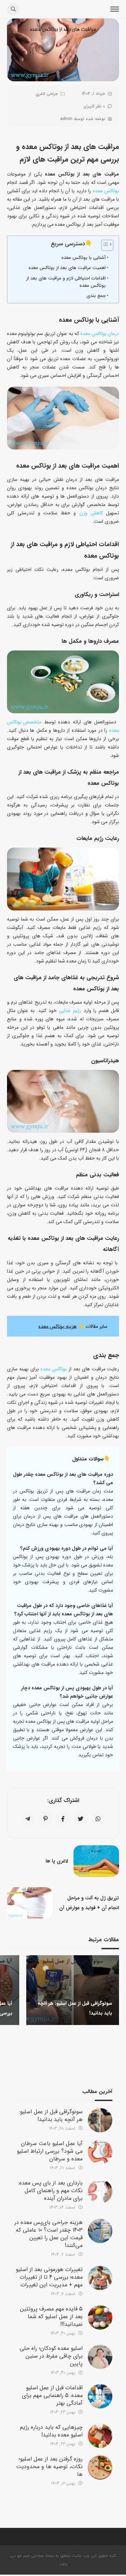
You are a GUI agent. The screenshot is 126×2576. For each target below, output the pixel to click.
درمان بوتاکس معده (100, 334)
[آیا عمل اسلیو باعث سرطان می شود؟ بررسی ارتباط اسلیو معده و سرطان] (100, 2152)
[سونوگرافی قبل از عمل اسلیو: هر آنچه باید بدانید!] (100, 2120)
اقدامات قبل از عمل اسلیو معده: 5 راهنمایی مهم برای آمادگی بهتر (52, 2395)
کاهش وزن (91, 513)
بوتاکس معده (106, 191)
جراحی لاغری (47, 94)
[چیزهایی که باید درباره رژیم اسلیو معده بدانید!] (100, 2436)
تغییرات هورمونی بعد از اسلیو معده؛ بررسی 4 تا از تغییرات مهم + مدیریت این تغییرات (49, 2277)
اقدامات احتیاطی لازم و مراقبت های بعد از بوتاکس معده (66, 282)
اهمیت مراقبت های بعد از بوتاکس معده (67, 268)
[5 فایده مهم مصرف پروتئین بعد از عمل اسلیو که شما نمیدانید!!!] (100, 2317)
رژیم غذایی (70, 1011)
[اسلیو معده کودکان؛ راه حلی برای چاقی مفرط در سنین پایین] (100, 2357)
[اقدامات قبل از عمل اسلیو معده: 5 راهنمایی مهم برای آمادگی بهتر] (100, 2396)
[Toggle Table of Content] (104, 245)
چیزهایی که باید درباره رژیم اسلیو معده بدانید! (51, 2431)
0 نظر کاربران (94, 106)
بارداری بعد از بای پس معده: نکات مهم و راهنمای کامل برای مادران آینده (50, 2191)
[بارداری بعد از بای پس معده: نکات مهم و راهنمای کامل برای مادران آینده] (100, 2191)
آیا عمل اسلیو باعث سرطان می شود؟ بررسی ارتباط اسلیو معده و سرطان (50, 2151)
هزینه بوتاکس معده (58, 1326)
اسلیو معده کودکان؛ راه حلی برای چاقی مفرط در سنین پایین (51, 2356)
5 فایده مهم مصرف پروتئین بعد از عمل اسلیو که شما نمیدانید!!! (51, 2317)
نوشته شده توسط (83, 119)
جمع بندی (96, 296)
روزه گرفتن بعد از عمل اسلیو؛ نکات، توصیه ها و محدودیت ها (49, 2467)
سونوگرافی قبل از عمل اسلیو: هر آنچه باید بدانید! (51, 2116)
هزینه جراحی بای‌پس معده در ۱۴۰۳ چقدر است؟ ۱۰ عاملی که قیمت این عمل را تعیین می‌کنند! (48, 2234)
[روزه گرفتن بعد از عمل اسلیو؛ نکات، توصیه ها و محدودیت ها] (100, 2467)
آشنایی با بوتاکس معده (83, 258)
